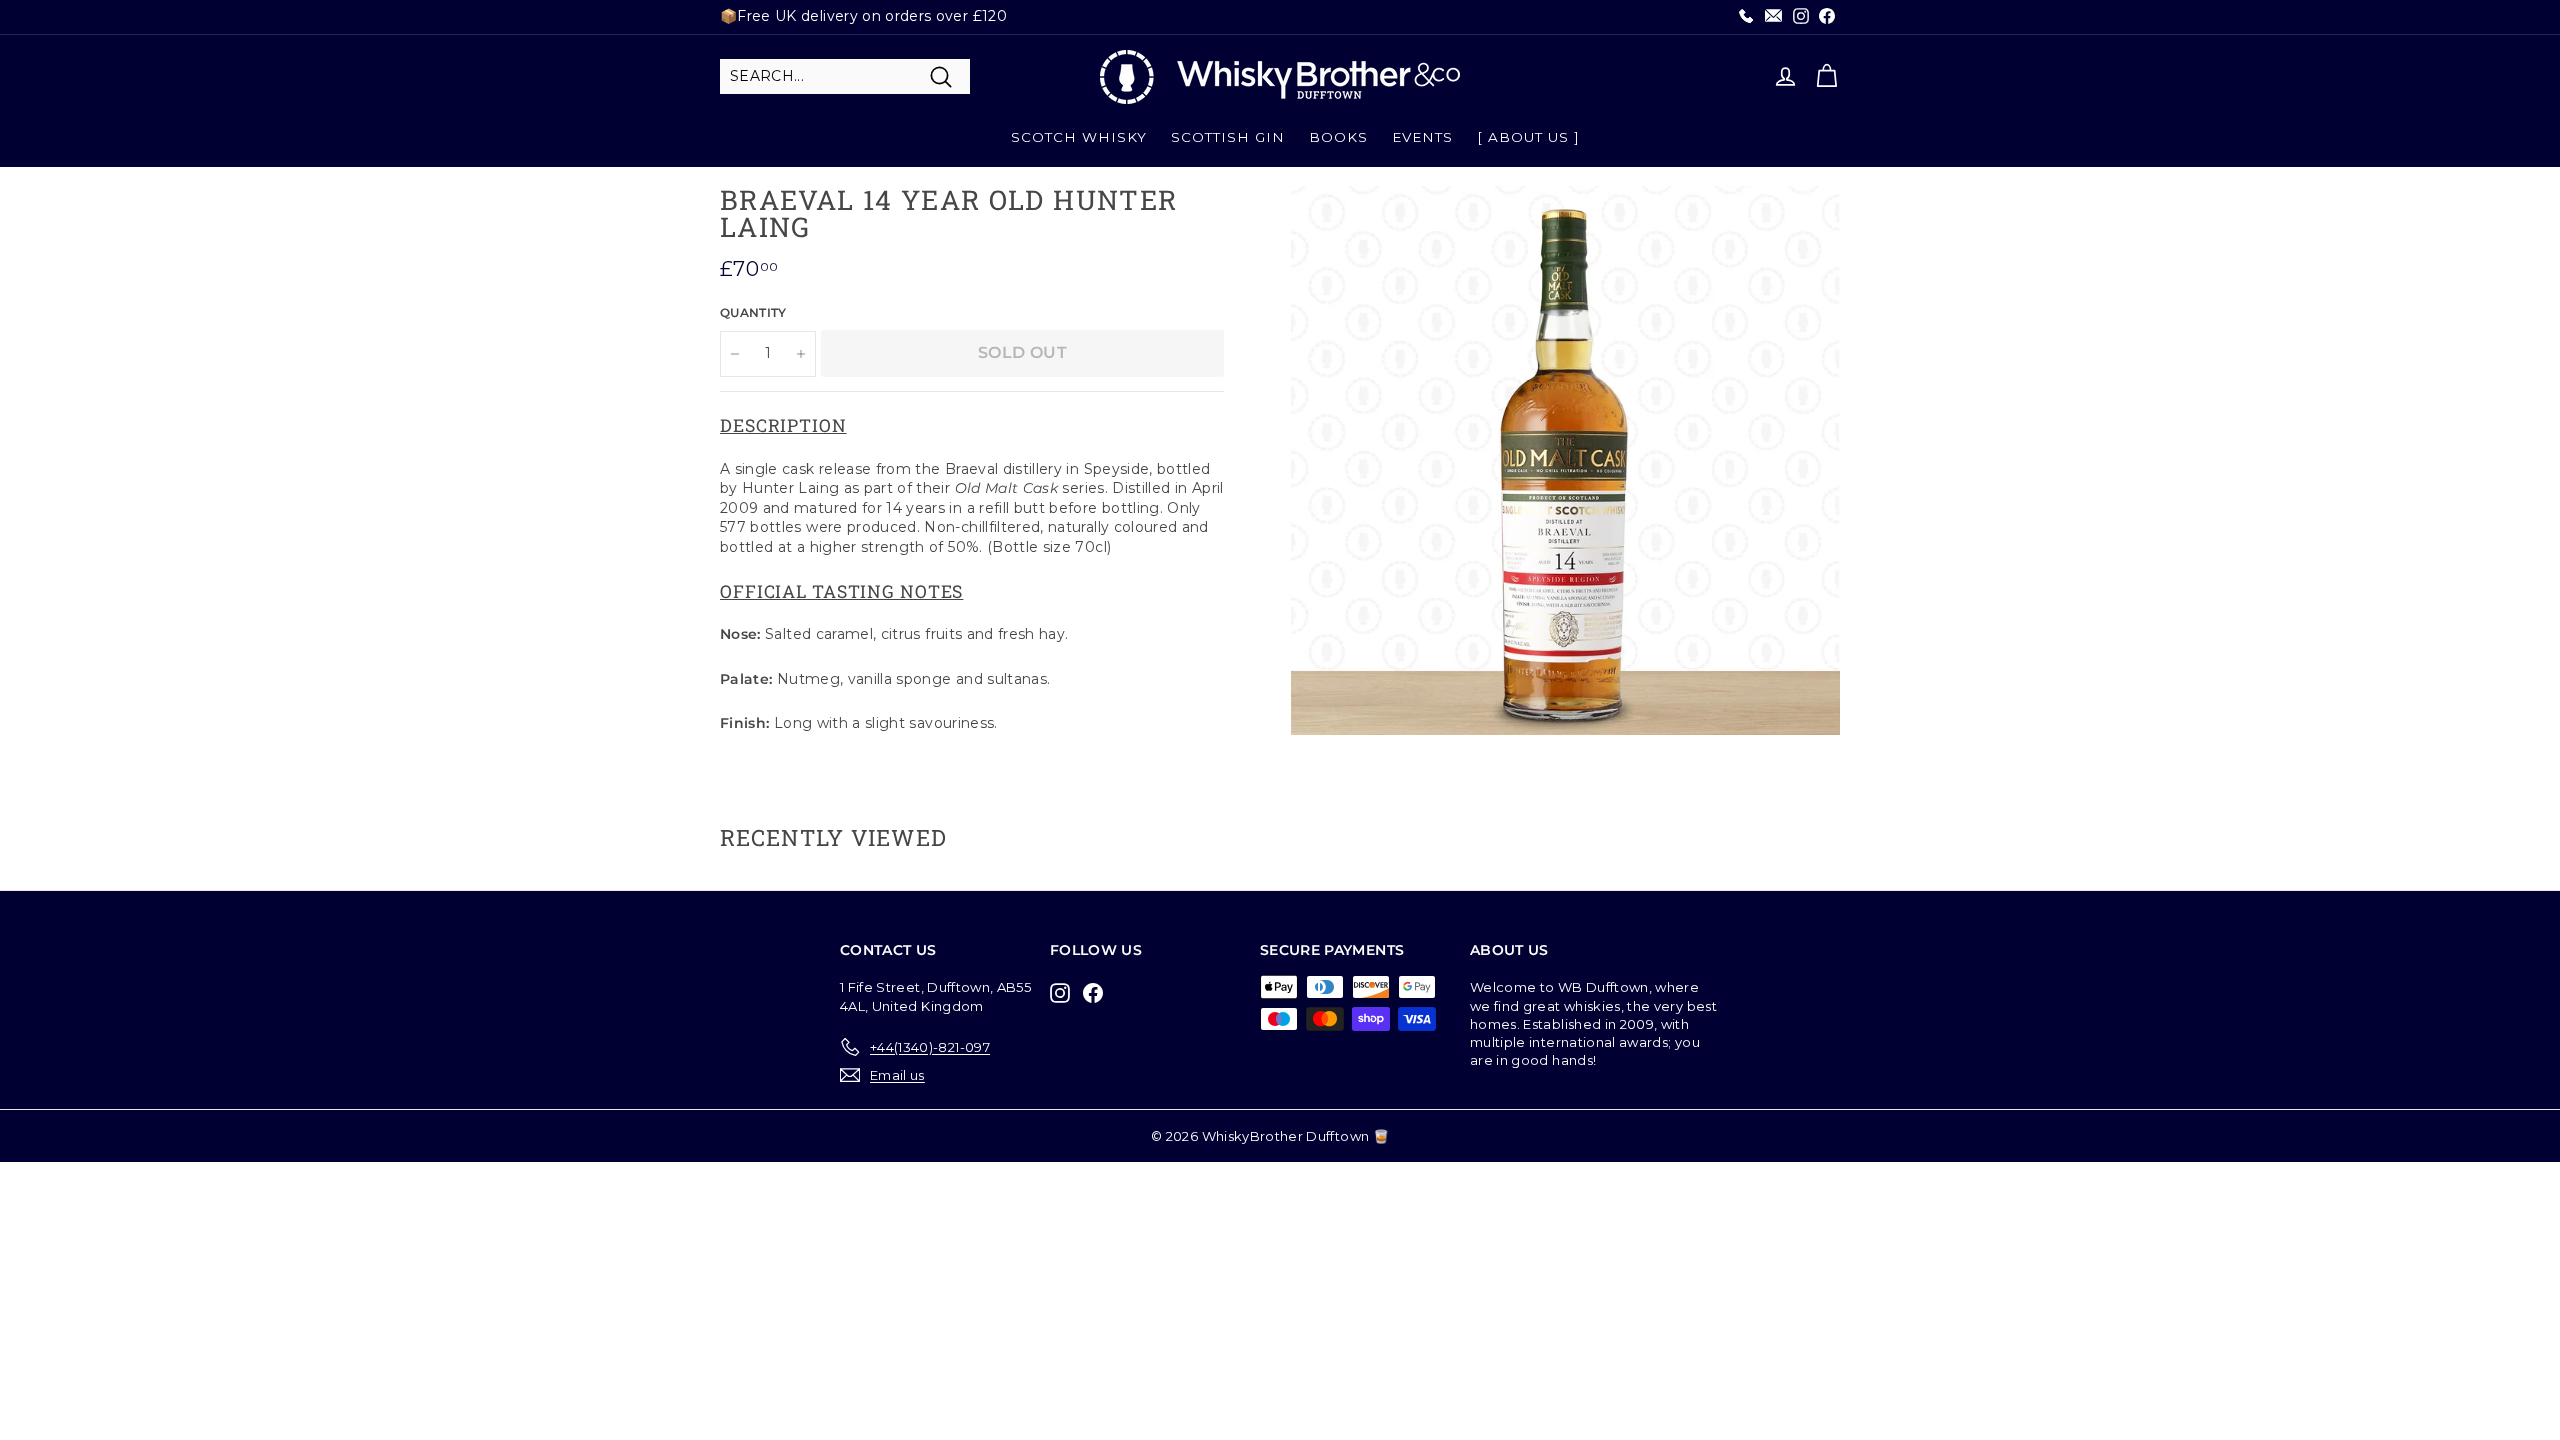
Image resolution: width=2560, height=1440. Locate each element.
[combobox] (845, 77)
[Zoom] (1565, 460)
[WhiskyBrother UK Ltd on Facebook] (1098, 992)
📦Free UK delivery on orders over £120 (863, 16)
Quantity (753, 312)
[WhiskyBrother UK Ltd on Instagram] (1065, 992)
